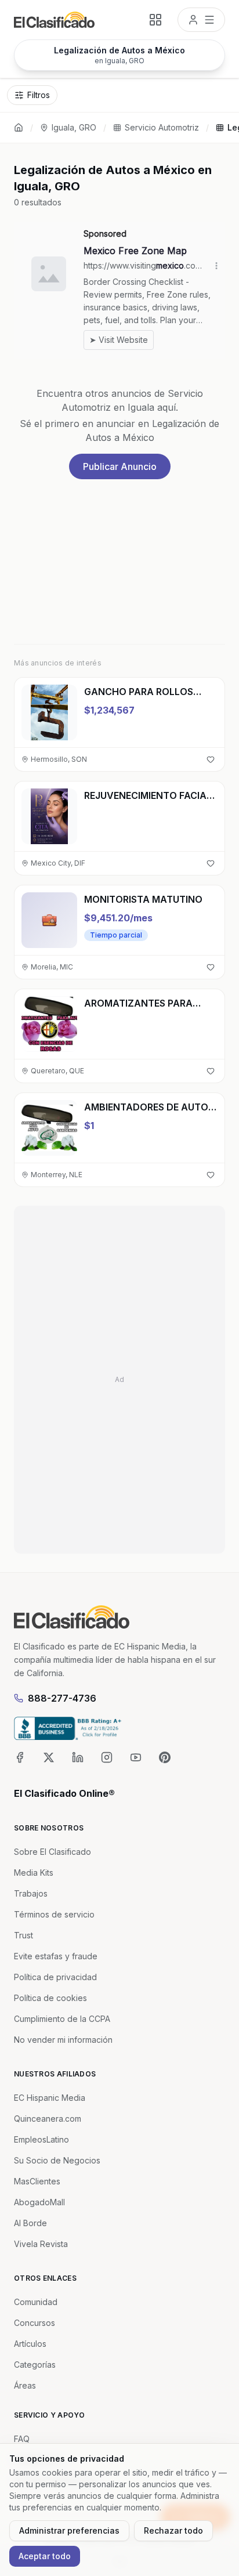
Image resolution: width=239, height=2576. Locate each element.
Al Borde (30, 2223)
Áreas (25, 2385)
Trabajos (31, 1893)
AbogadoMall (39, 2202)
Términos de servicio (54, 1914)
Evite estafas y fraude (56, 1956)
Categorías (35, 2365)
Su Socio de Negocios (57, 2160)
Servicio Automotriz (162, 127)
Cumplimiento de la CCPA (62, 2019)
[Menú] (201, 20)
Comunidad (36, 2302)
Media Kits (34, 1873)
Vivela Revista (41, 2244)
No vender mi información (63, 2040)
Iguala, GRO (74, 127)
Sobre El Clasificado (52, 1852)
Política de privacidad (55, 1977)
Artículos (30, 2344)
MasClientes (37, 2181)
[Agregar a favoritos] (211, 759)
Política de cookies (50, 1998)
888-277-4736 (62, 1698)
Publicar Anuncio (120, 466)
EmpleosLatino (41, 2139)
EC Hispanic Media (50, 2098)
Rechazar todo (173, 2530)
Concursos (35, 2323)
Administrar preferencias (69, 2530)
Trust (23, 1935)
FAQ (22, 2439)
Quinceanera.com (48, 2119)
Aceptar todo (45, 2556)
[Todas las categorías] (155, 20)
